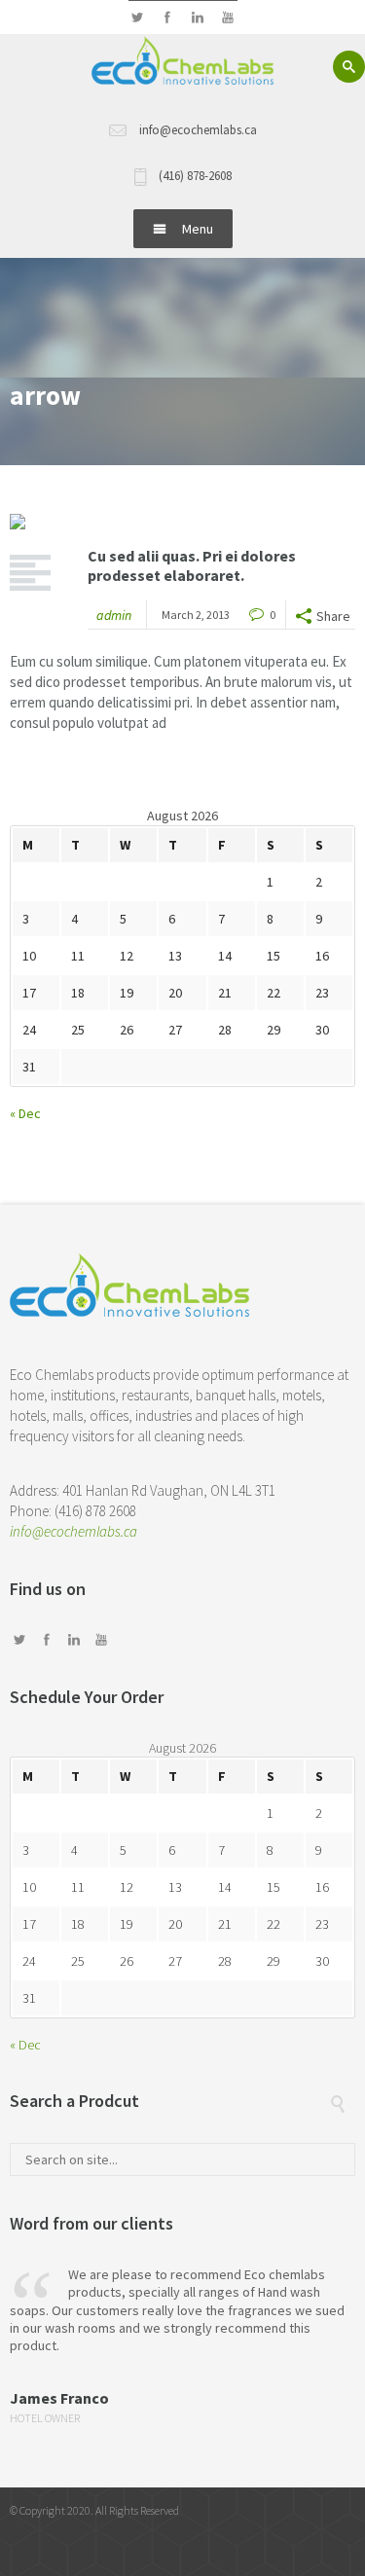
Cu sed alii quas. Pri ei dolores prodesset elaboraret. (192, 566)
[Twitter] (138, 18)
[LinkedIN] (198, 18)
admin (114, 615)
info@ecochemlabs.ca (73, 1531)
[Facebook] (168, 18)
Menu (198, 229)
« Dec (25, 1113)
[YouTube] (228, 18)
